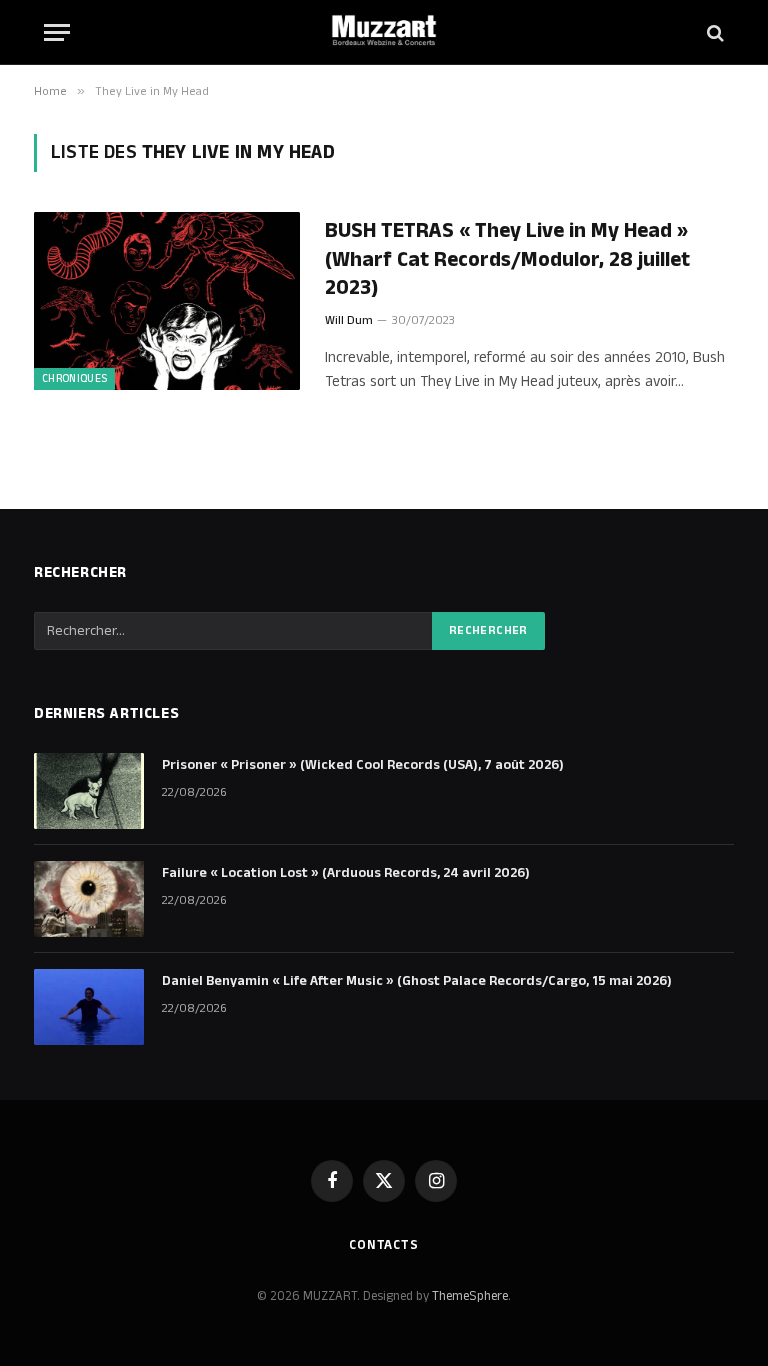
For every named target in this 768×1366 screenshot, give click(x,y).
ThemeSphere (470, 1296)
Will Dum (349, 320)
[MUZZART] (384, 32)
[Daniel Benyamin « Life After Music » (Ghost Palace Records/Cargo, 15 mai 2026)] (89, 1007)
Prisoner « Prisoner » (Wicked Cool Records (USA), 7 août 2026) (363, 765)
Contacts (384, 1245)
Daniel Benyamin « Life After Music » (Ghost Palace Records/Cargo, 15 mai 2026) (417, 981)
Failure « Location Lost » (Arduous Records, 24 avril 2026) (346, 873)
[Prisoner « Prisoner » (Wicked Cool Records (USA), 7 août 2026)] (89, 791)
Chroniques (74, 379)
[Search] (713, 32)
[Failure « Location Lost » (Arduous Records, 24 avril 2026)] (89, 899)
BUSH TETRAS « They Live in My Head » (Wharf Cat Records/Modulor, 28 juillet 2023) (507, 260)
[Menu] (57, 32)
